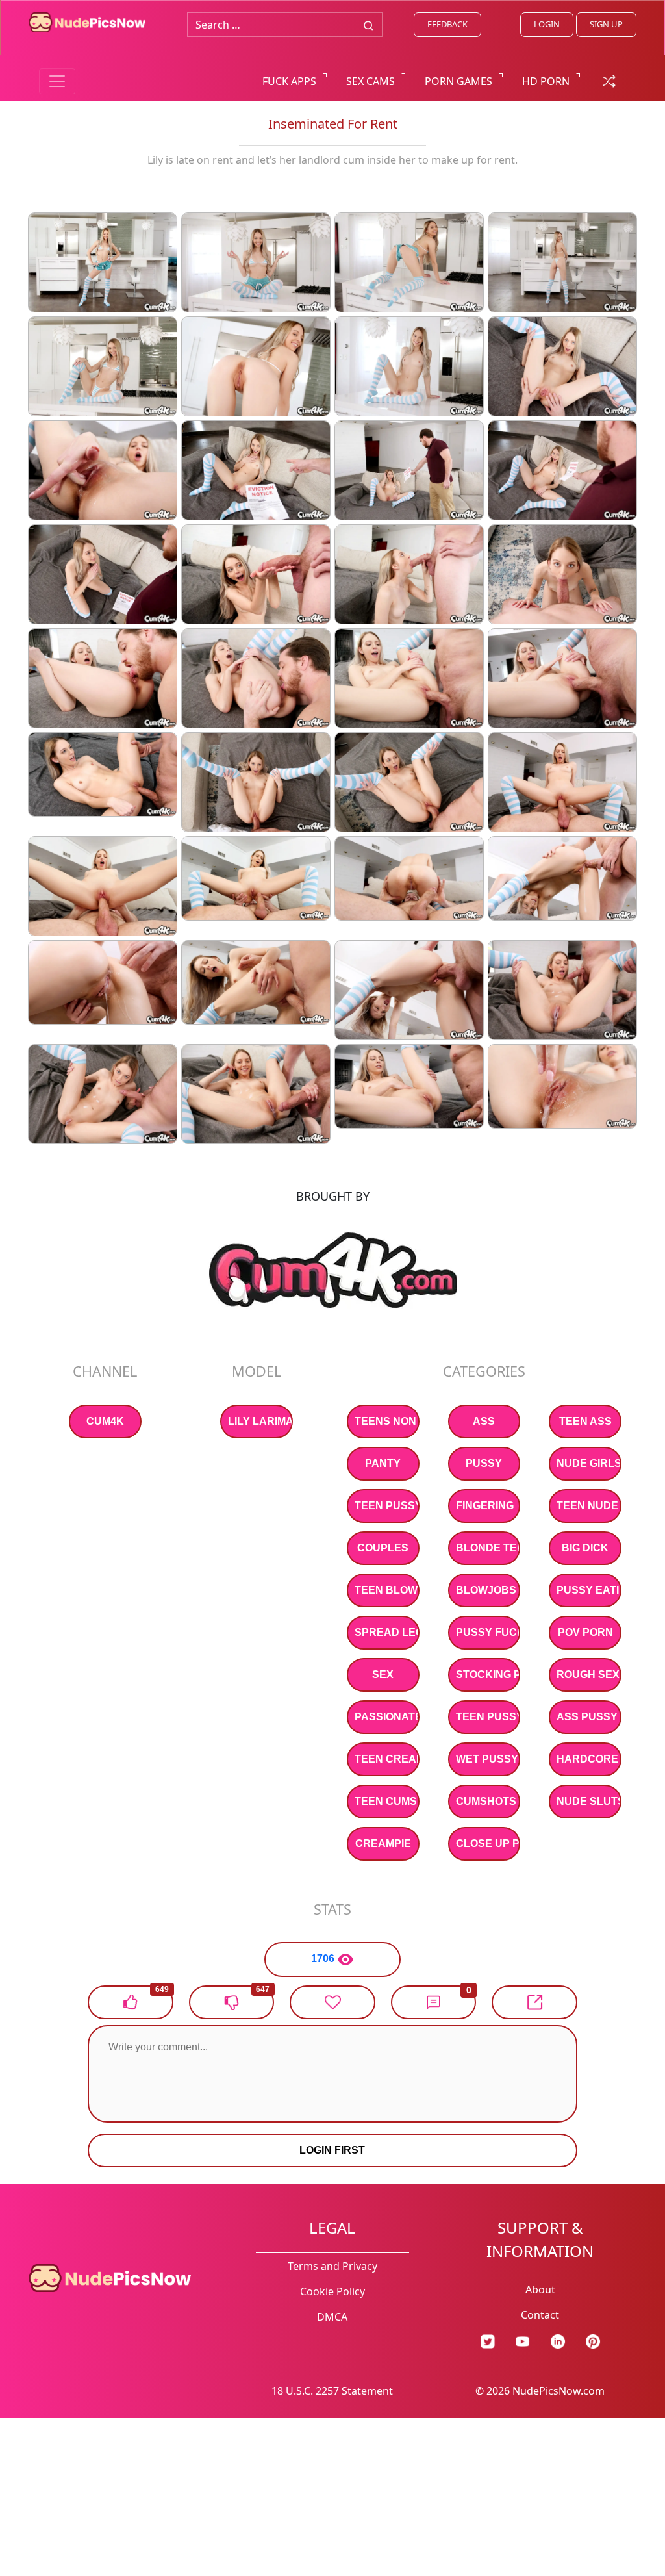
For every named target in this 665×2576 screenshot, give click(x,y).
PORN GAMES (458, 81)
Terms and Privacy (332, 2266)
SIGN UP (606, 24)
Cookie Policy (332, 2291)
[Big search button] (369, 25)
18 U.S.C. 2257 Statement (332, 2391)
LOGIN (547, 24)
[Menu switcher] (57, 81)
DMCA (332, 2317)
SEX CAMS (370, 81)
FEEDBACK (447, 24)
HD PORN (546, 81)
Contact (540, 2315)
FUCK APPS (289, 81)
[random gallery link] (609, 80)
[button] (434, 2002)
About (540, 2289)
